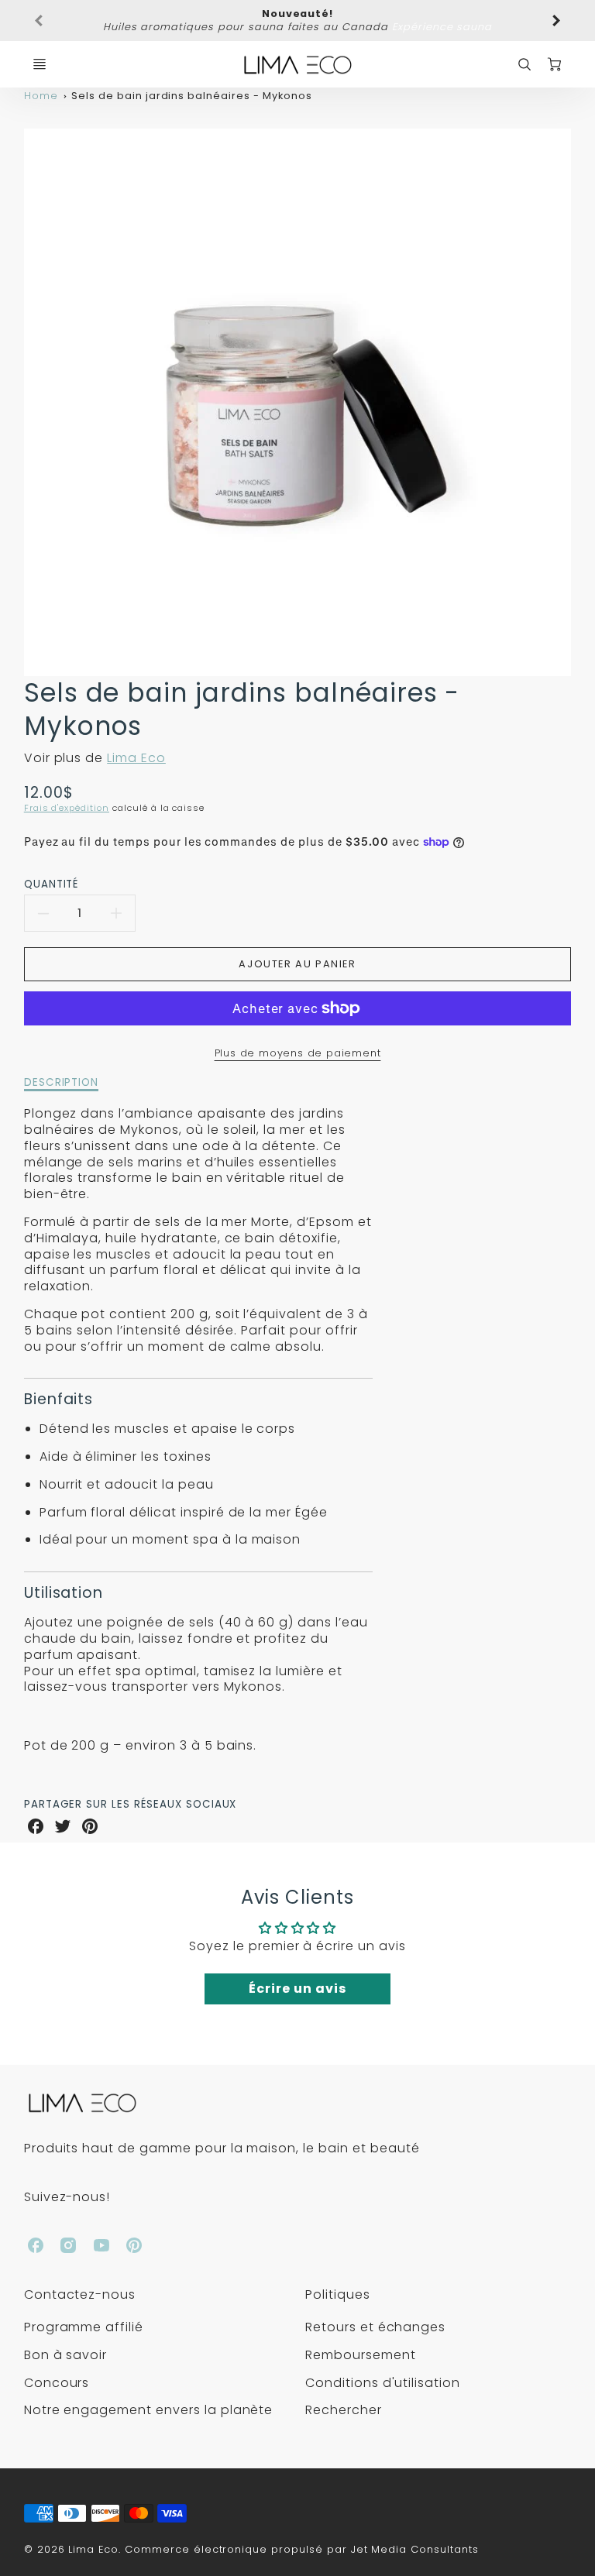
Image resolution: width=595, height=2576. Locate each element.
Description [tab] (62, 1083)
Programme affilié (84, 2327)
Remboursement (360, 2355)
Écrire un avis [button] (297, 1989)
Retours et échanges (375, 2327)
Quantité (52, 884)
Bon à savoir (66, 2355)
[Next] (555, 21)
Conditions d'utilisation (383, 2383)
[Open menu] (40, 64)
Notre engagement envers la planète (149, 2410)
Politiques (338, 2294)
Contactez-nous (80, 2294)
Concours (57, 2383)
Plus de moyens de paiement (298, 1053)
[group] (298, 21)
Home (41, 96)
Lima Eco (136, 758)
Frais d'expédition (67, 808)
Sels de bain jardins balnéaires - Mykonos (191, 96)
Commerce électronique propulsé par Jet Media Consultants (302, 2549)
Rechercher (344, 2410)
